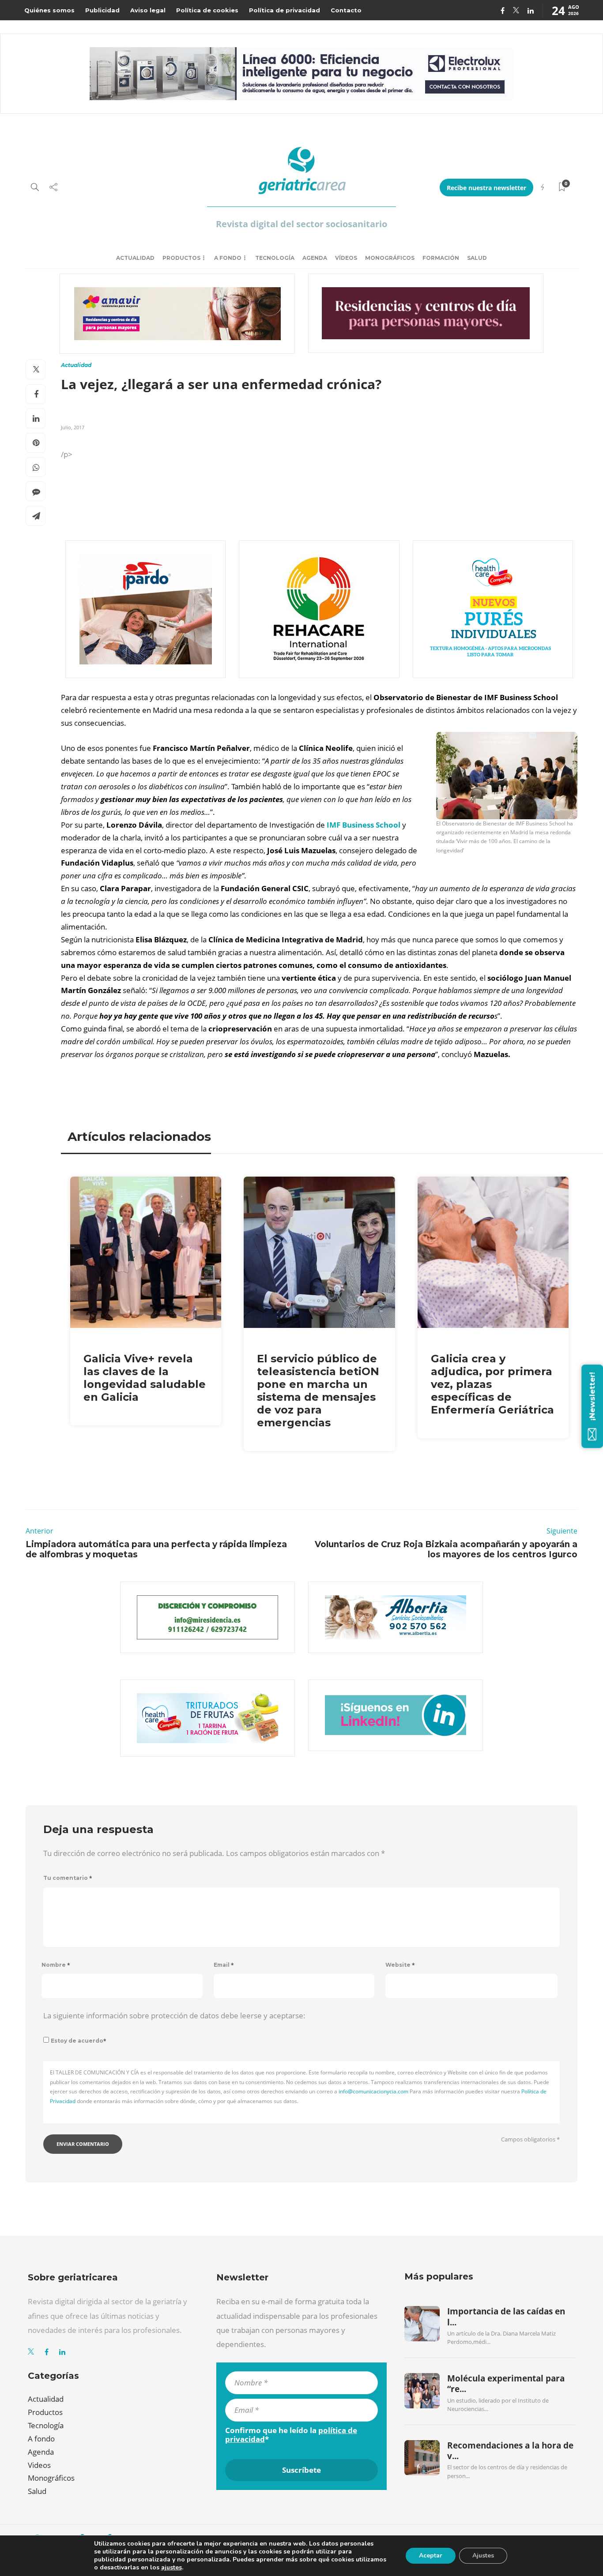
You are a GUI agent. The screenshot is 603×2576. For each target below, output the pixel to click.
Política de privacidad (285, 10)
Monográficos (390, 258)
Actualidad (135, 258)
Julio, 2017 (73, 427)
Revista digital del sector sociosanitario (301, 224)
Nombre (56, 1965)
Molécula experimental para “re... (506, 2384)
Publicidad (102, 10)
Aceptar (431, 2555)
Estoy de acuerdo (79, 2041)
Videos (39, 2465)
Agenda (315, 258)
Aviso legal (148, 10)
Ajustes (483, 2555)
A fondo (228, 258)
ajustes (171, 2568)
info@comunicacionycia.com (373, 2091)
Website (400, 1965)
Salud (477, 258)
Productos (181, 258)
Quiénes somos (49, 10)
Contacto (346, 10)
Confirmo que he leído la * (291, 2435)
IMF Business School (364, 825)
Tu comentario (68, 1878)
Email (224, 1965)
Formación (441, 258)
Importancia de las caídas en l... (506, 2317)
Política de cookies (207, 10)
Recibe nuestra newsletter (486, 188)
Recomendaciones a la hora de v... (510, 2451)
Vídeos (346, 258)
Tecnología (275, 258)
